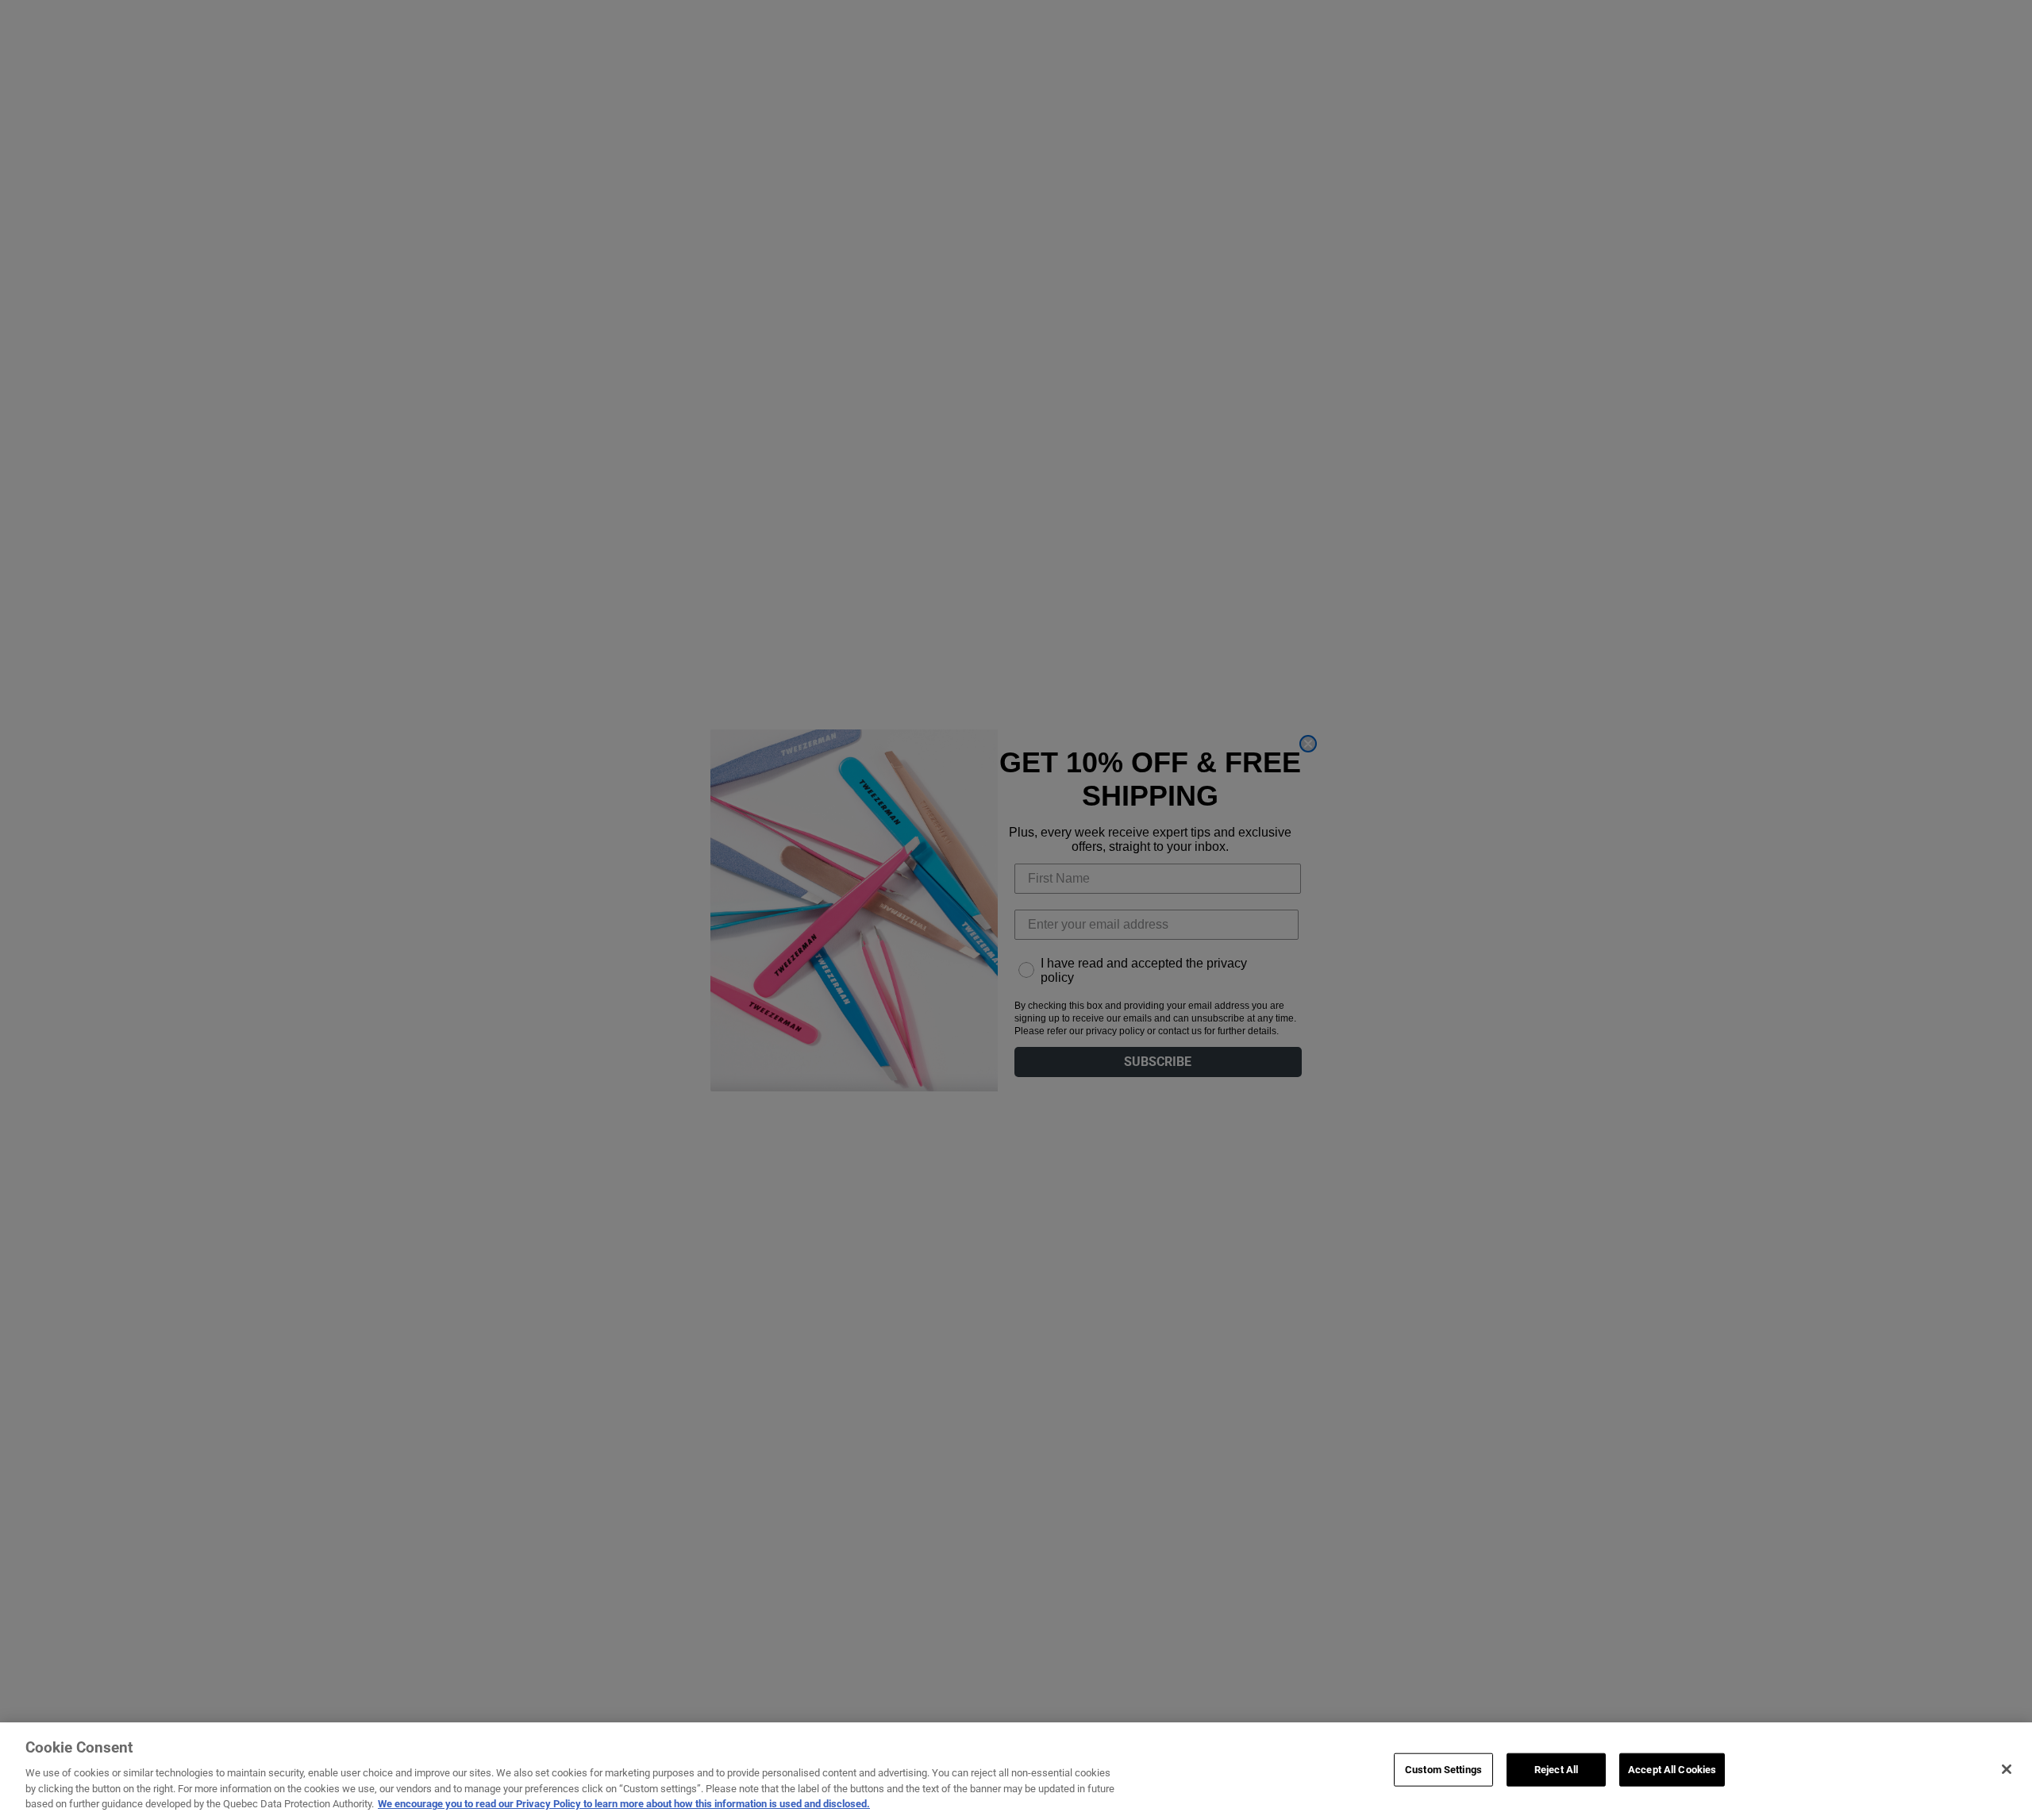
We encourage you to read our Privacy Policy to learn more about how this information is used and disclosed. (624, 1804)
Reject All (1556, 1770)
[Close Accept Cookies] (2007, 1769)
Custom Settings (1443, 1770)
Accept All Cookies (1672, 1770)
